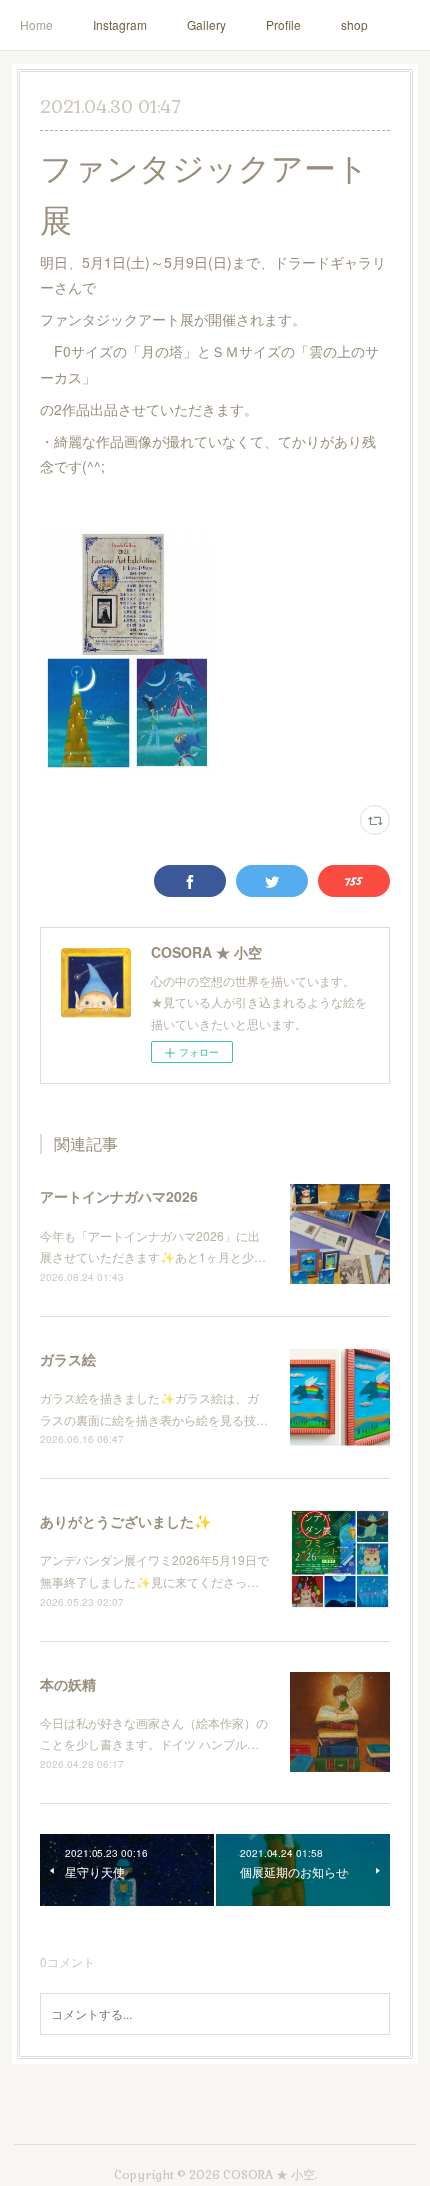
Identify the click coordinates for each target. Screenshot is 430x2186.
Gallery (206, 24)
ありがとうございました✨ (125, 1521)
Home (36, 24)
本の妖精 (68, 1684)
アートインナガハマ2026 (119, 1196)
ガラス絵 (68, 1359)
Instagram (120, 24)
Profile (283, 24)
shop (354, 24)
